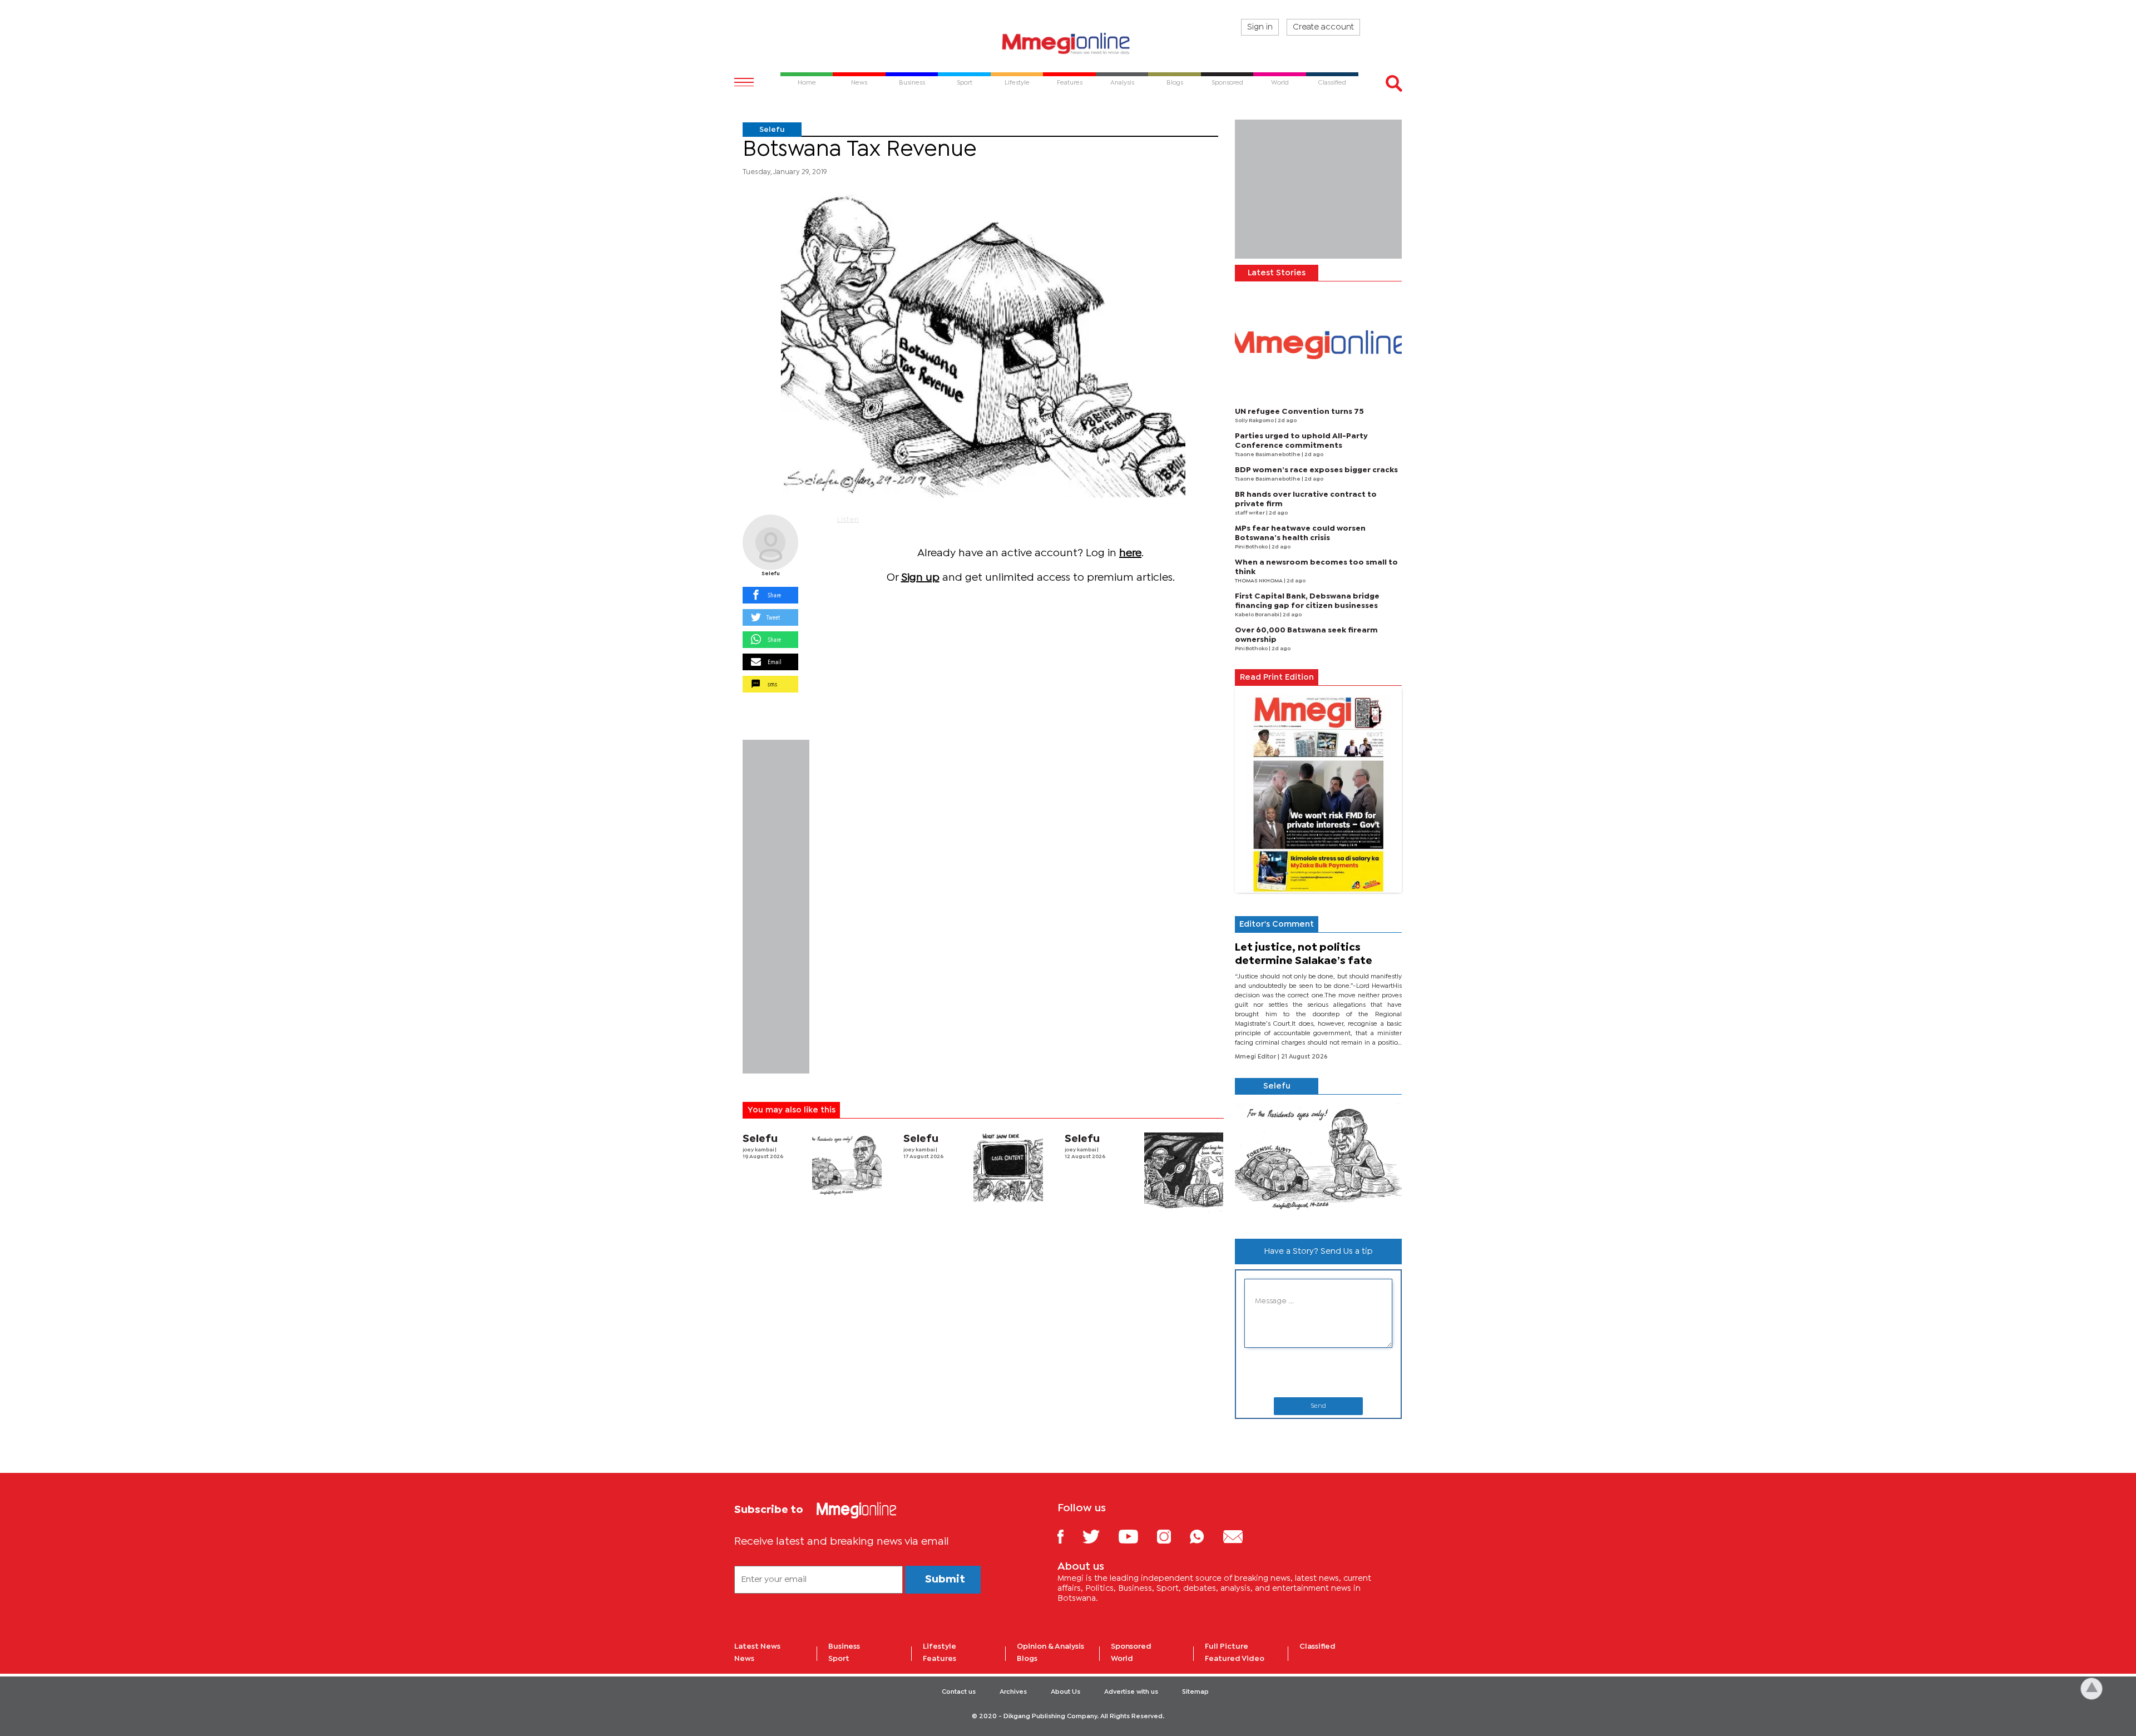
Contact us (959, 1692)
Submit (945, 1579)
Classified (1317, 1646)
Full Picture (1227, 1646)
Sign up (920, 578)
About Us (1065, 1692)
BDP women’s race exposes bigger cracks (1316, 470)
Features (940, 1659)
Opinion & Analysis (1050, 1646)
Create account (1323, 27)
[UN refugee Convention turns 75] (1318, 345)
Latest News (757, 1646)
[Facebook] (1069, 1536)
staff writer (1250, 513)
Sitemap (1195, 1692)
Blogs (1027, 1659)
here (1130, 553)
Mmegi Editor (1256, 1057)
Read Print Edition (1277, 677)
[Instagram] (1172, 1536)
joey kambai (759, 1150)
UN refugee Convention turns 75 (1299, 412)
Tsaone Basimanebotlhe (1268, 455)
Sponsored (1131, 1646)
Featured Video (1235, 1659)
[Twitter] (1099, 1536)
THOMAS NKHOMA (1259, 581)
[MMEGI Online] (1068, 43)
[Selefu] (770, 542)
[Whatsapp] (1205, 1536)
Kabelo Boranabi (1257, 615)
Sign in (1260, 27)
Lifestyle (940, 1646)
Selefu (772, 130)
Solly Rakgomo (1255, 421)
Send (1318, 1406)
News (744, 1659)
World (1122, 1659)
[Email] (1241, 1536)
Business (844, 1646)
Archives (1013, 1692)
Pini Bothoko (1252, 547)
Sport (839, 1659)
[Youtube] (1136, 1536)
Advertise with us (1131, 1692)
